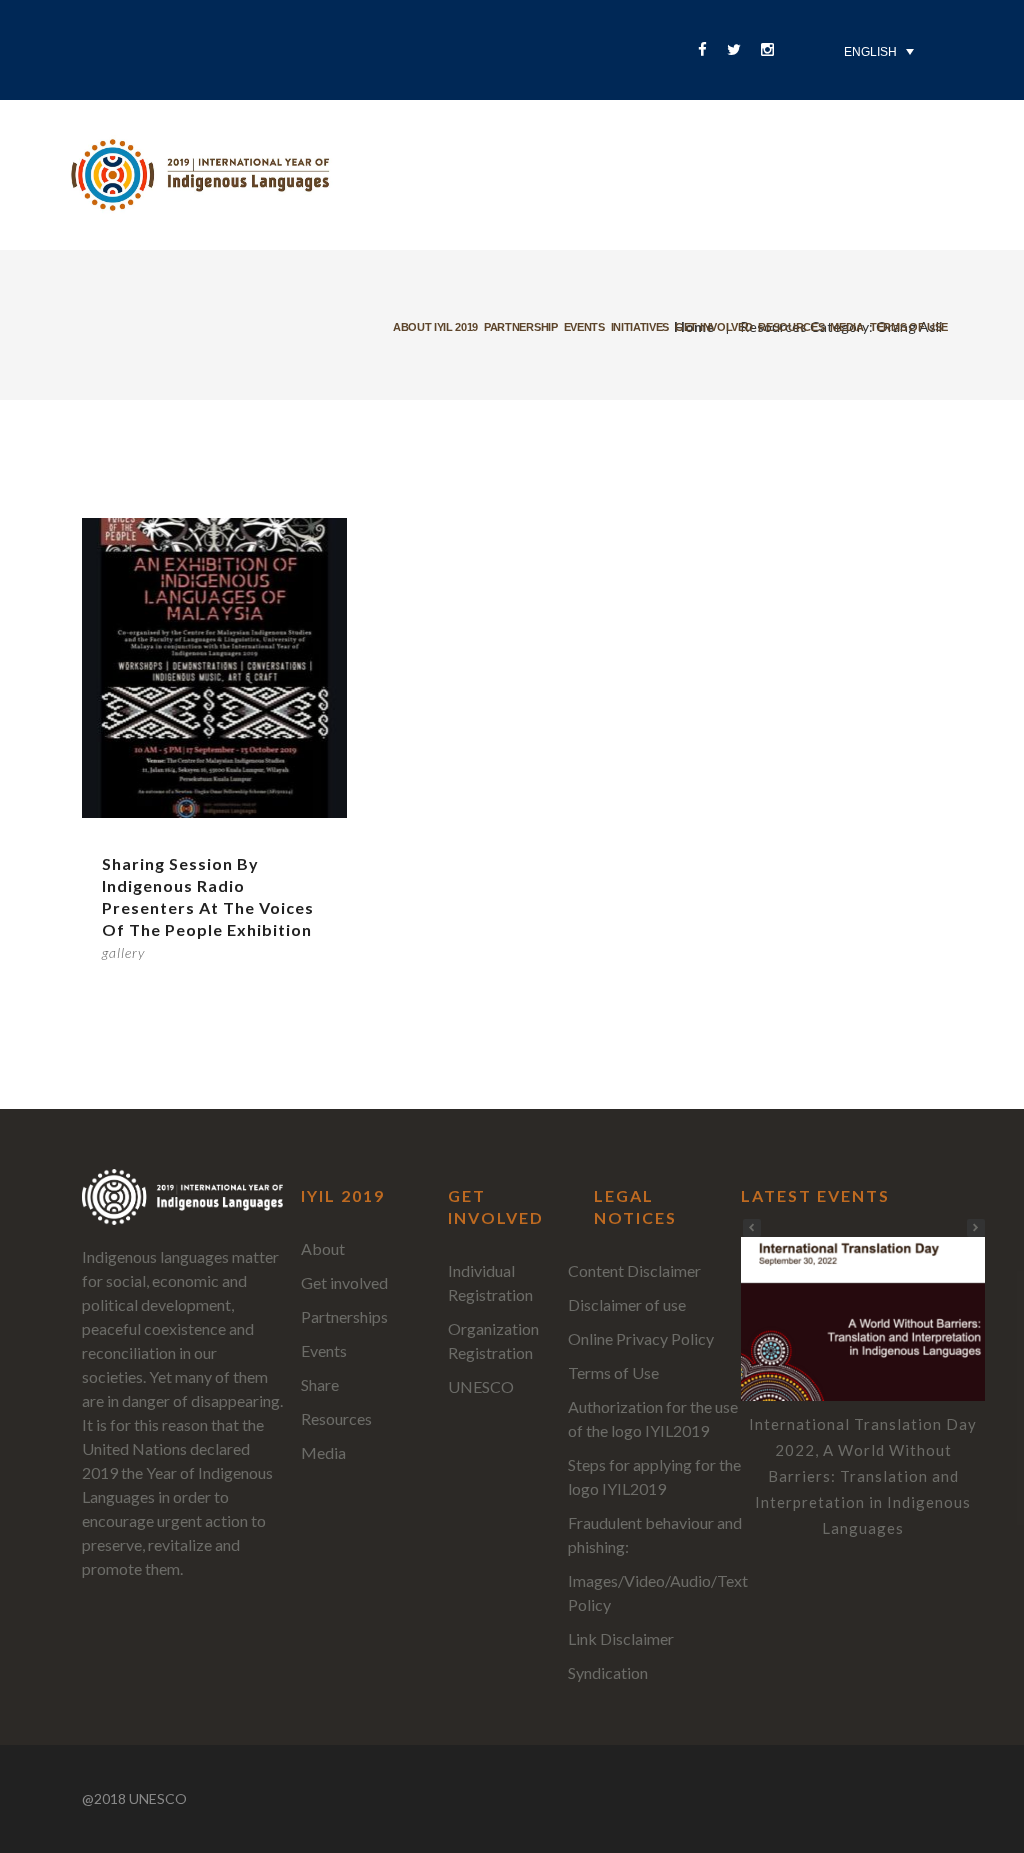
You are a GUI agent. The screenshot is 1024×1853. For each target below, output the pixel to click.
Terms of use (909, 327)
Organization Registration (493, 1340)
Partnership (520, 327)
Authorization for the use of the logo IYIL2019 (653, 1418)
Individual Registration (490, 1282)
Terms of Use (613, 1372)
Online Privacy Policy (641, 1338)
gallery (123, 952)
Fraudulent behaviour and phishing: (655, 1534)
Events (584, 327)
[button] (976, 1228)
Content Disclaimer (634, 1270)
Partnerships (344, 1316)
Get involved (713, 327)
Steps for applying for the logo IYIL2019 (654, 1476)
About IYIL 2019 (435, 327)
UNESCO (481, 1386)
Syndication (608, 1672)
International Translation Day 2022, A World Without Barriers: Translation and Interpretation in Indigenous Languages (863, 1476)
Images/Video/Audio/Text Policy (658, 1592)
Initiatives (640, 327)
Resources (791, 327)
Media (846, 327)
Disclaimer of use (627, 1304)
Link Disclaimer (621, 1638)
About (323, 1248)
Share (320, 1384)
